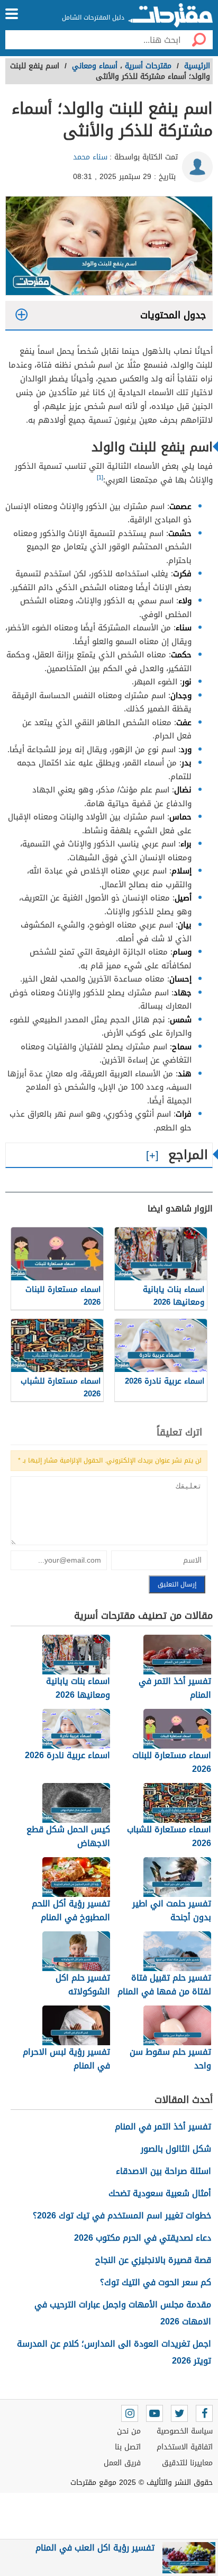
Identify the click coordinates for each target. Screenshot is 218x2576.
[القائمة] (12, 14)
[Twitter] (179, 2413)
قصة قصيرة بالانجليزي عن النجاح (153, 2260)
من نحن (129, 2431)
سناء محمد (90, 157)
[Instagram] (130, 2413)
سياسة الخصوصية (185, 2431)
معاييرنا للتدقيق (187, 2463)
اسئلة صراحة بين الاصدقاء (163, 2171)
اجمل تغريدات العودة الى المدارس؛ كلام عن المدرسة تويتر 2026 (114, 2352)
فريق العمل (122, 2463)
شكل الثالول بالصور (176, 2149)
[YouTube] (155, 2413)
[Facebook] (204, 2413)
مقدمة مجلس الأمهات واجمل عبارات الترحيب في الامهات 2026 (123, 2313)
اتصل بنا (128, 2447)
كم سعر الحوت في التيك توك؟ (156, 2282)
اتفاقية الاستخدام (185, 2447)
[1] (100, 478)
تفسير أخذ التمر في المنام (163, 2127)
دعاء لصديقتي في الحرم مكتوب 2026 (143, 2238)
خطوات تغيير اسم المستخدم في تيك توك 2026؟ (122, 2216)
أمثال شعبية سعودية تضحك (160, 2193)
